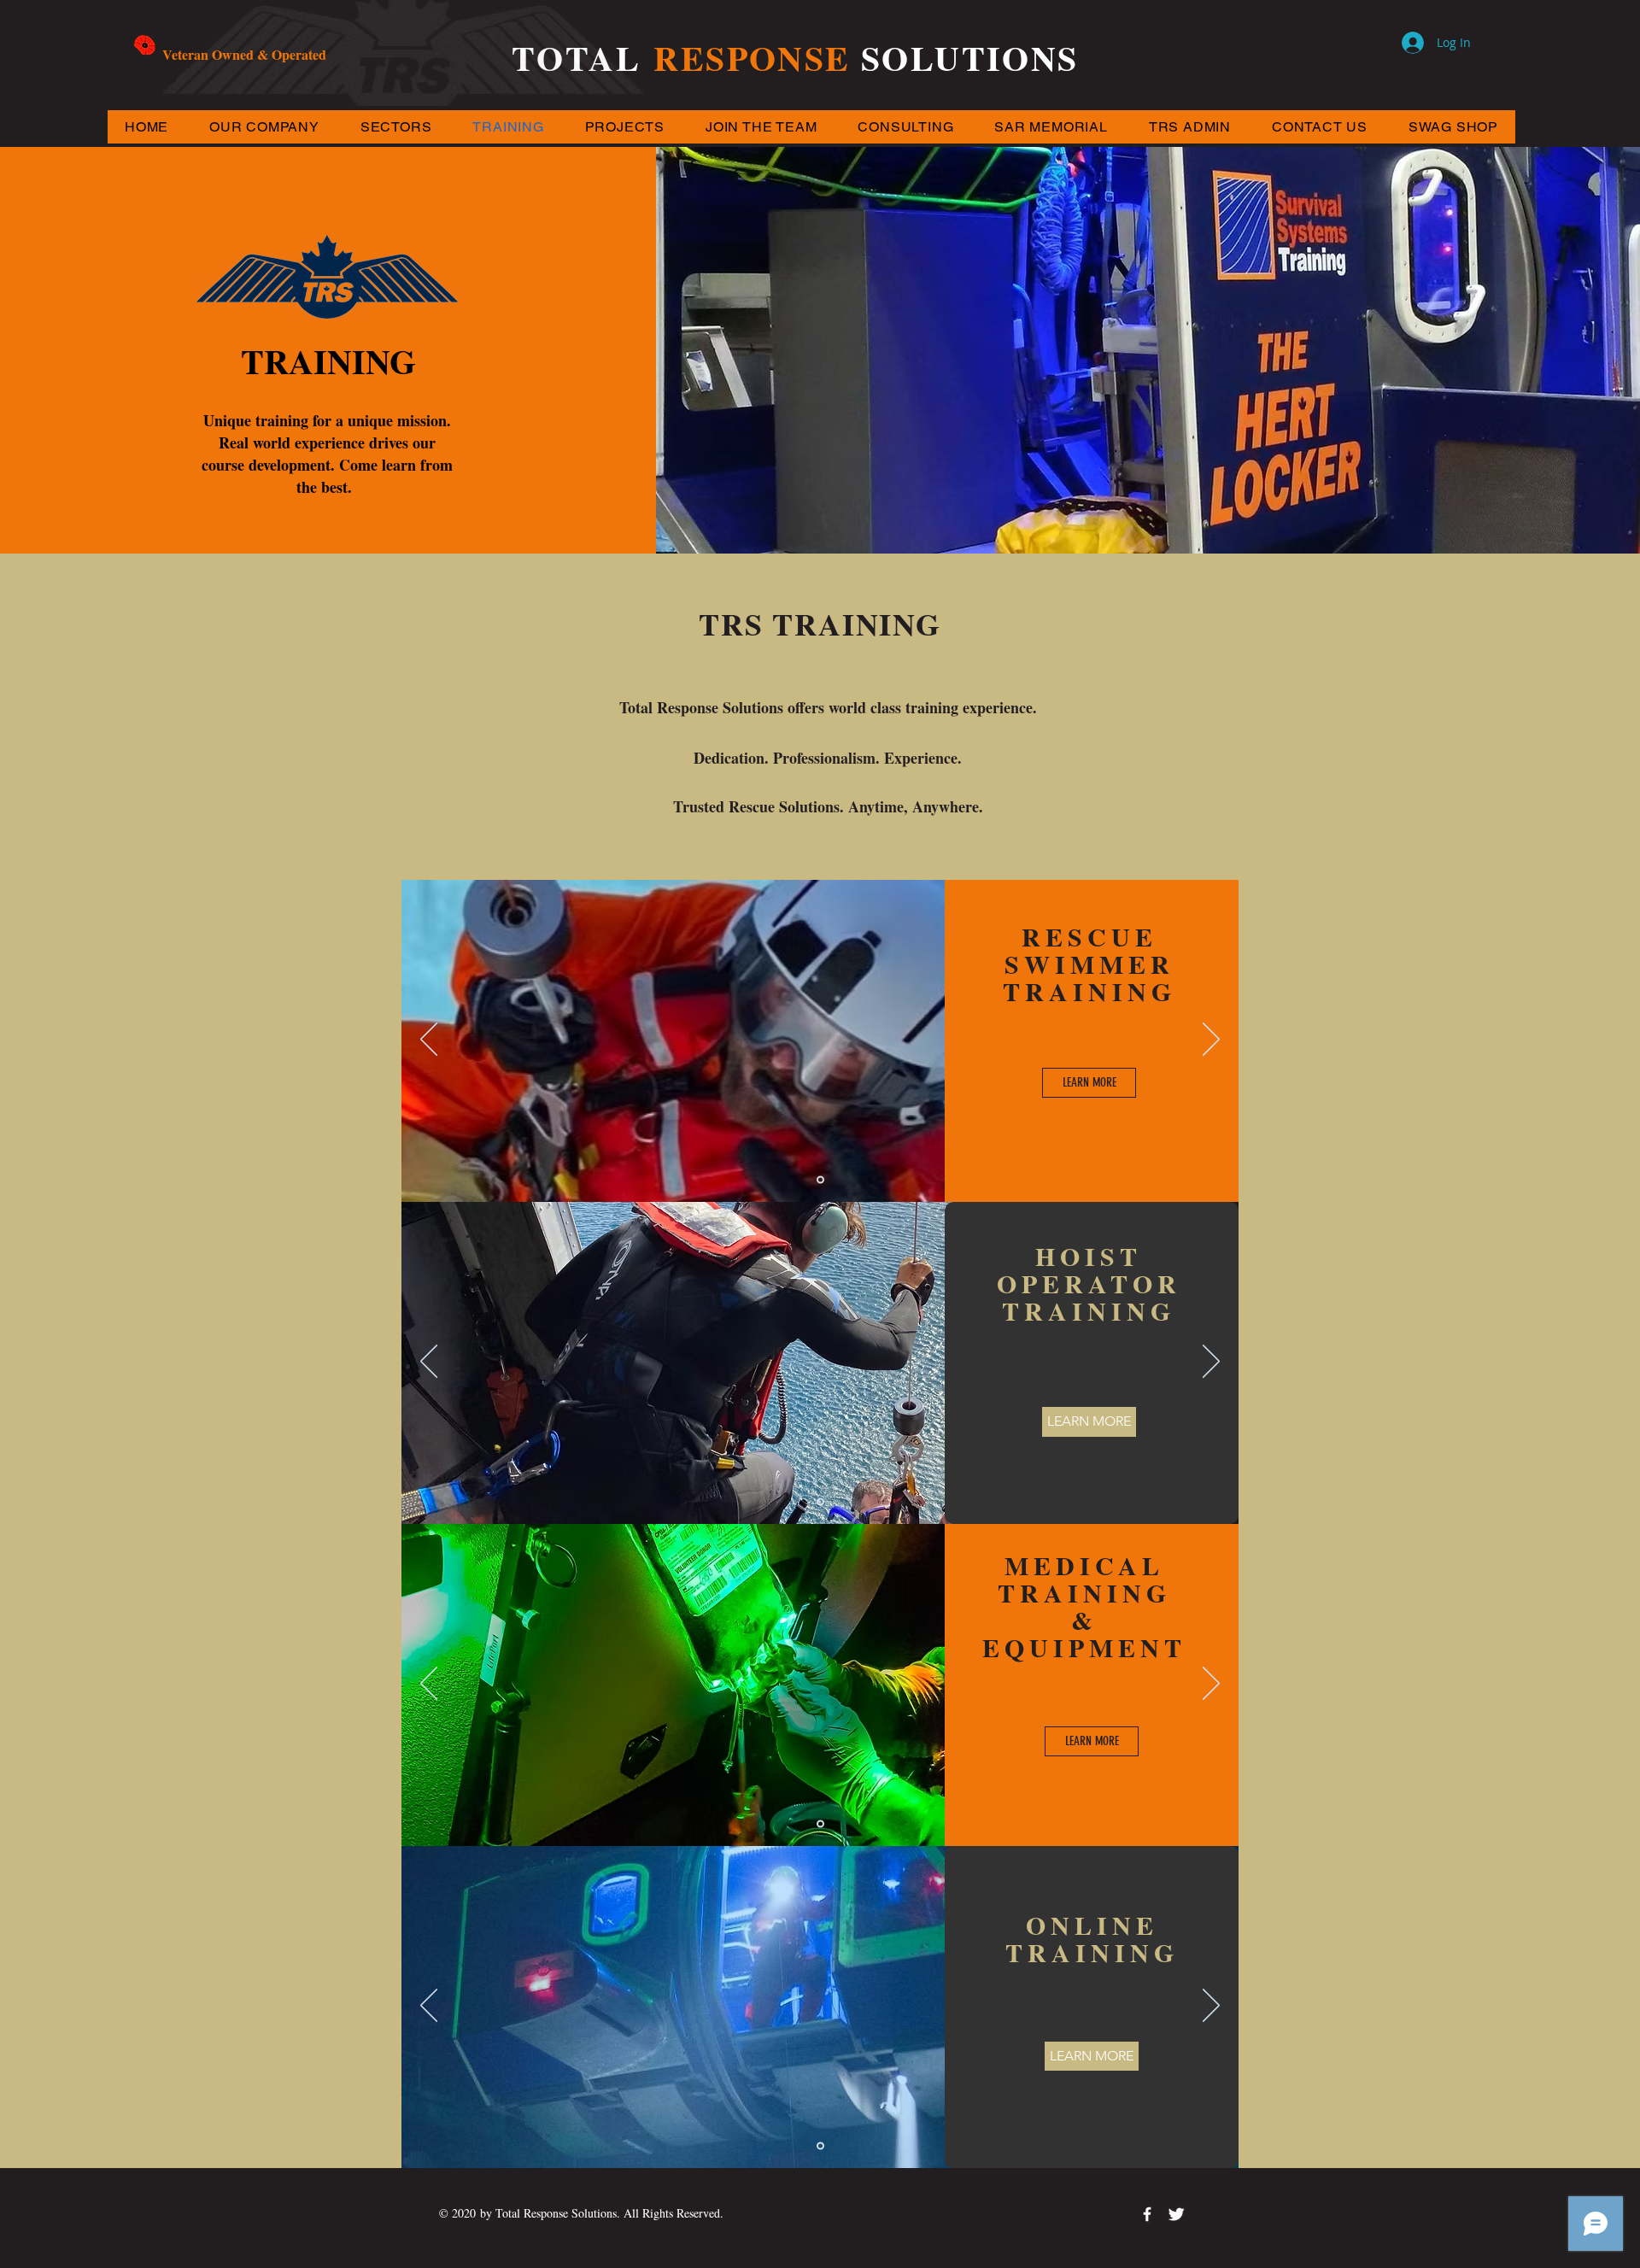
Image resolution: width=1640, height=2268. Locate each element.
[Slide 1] (820, 1180)
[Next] (1211, 1040)
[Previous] (429, 1040)
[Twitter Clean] (1176, 2214)
